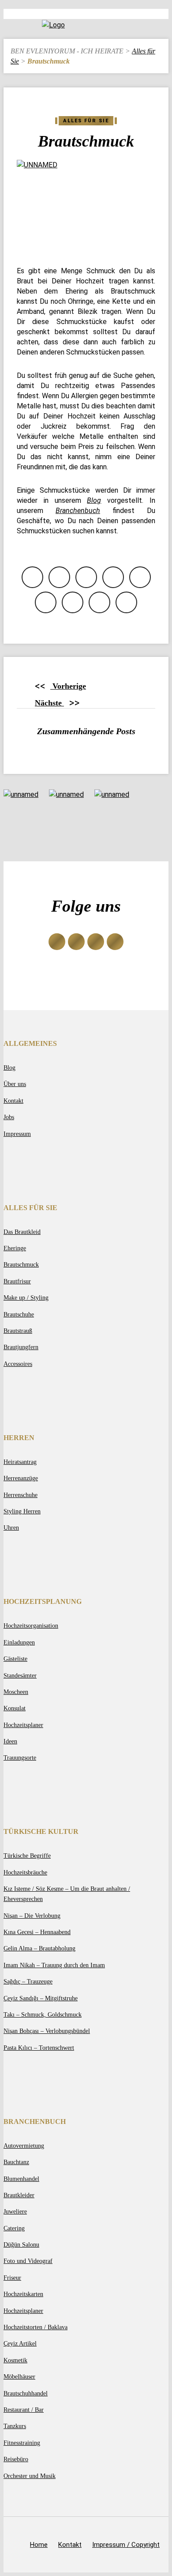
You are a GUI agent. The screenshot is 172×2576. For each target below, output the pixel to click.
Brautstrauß (18, 1331)
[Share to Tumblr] (126, 602)
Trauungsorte (20, 1758)
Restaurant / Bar (24, 2410)
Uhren (11, 1527)
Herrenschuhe (21, 1495)
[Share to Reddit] (46, 602)
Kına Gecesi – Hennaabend (37, 1932)
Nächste (57, 703)
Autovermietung (24, 2146)
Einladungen (19, 1642)
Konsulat (15, 1708)
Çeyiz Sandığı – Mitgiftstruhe (41, 1998)
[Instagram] (96, 942)
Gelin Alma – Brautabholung (39, 1948)
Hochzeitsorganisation (31, 1626)
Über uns (15, 1084)
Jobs (9, 1117)
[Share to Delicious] (73, 602)
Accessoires (18, 1364)
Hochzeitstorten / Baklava (36, 2327)
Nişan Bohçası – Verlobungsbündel (47, 2031)
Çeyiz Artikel (20, 2343)
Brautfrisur (17, 1281)
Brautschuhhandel (26, 2393)
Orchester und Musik (30, 2476)
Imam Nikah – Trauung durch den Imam (54, 1965)
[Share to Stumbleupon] (99, 602)
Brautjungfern (21, 1347)
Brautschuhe (19, 1314)
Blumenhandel (21, 2179)
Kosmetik (15, 2360)
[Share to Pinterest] (140, 577)
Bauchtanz (16, 2162)
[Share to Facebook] (32, 577)
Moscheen (16, 1692)
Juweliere (15, 2211)
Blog (9, 1067)
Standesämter (20, 1675)
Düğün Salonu (21, 2244)
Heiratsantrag (20, 1462)
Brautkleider (19, 2195)
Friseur (12, 2278)
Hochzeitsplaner (23, 1725)
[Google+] (76, 942)
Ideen (10, 1741)
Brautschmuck (21, 1264)
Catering (14, 2228)
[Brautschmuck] (86, 206)
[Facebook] (57, 942)
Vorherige (60, 686)
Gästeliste (15, 1659)
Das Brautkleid (22, 1232)
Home (39, 2545)
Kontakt (13, 1101)
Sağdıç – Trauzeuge (28, 1981)
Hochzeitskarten (23, 2294)
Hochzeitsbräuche (25, 1872)
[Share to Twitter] (59, 577)
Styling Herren (22, 1511)
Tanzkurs (15, 2426)
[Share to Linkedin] (113, 577)
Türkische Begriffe (27, 1856)
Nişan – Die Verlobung (32, 1916)
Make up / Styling (26, 1297)
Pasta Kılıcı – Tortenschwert (39, 2048)
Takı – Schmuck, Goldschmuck (43, 2014)
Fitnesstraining (22, 2443)
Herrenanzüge (21, 1478)
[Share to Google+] (86, 577)
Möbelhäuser (19, 2376)
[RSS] (115, 942)
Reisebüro (16, 2459)
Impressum (17, 1134)
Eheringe (15, 1248)
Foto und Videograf (28, 2261)
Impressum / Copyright (126, 2545)
